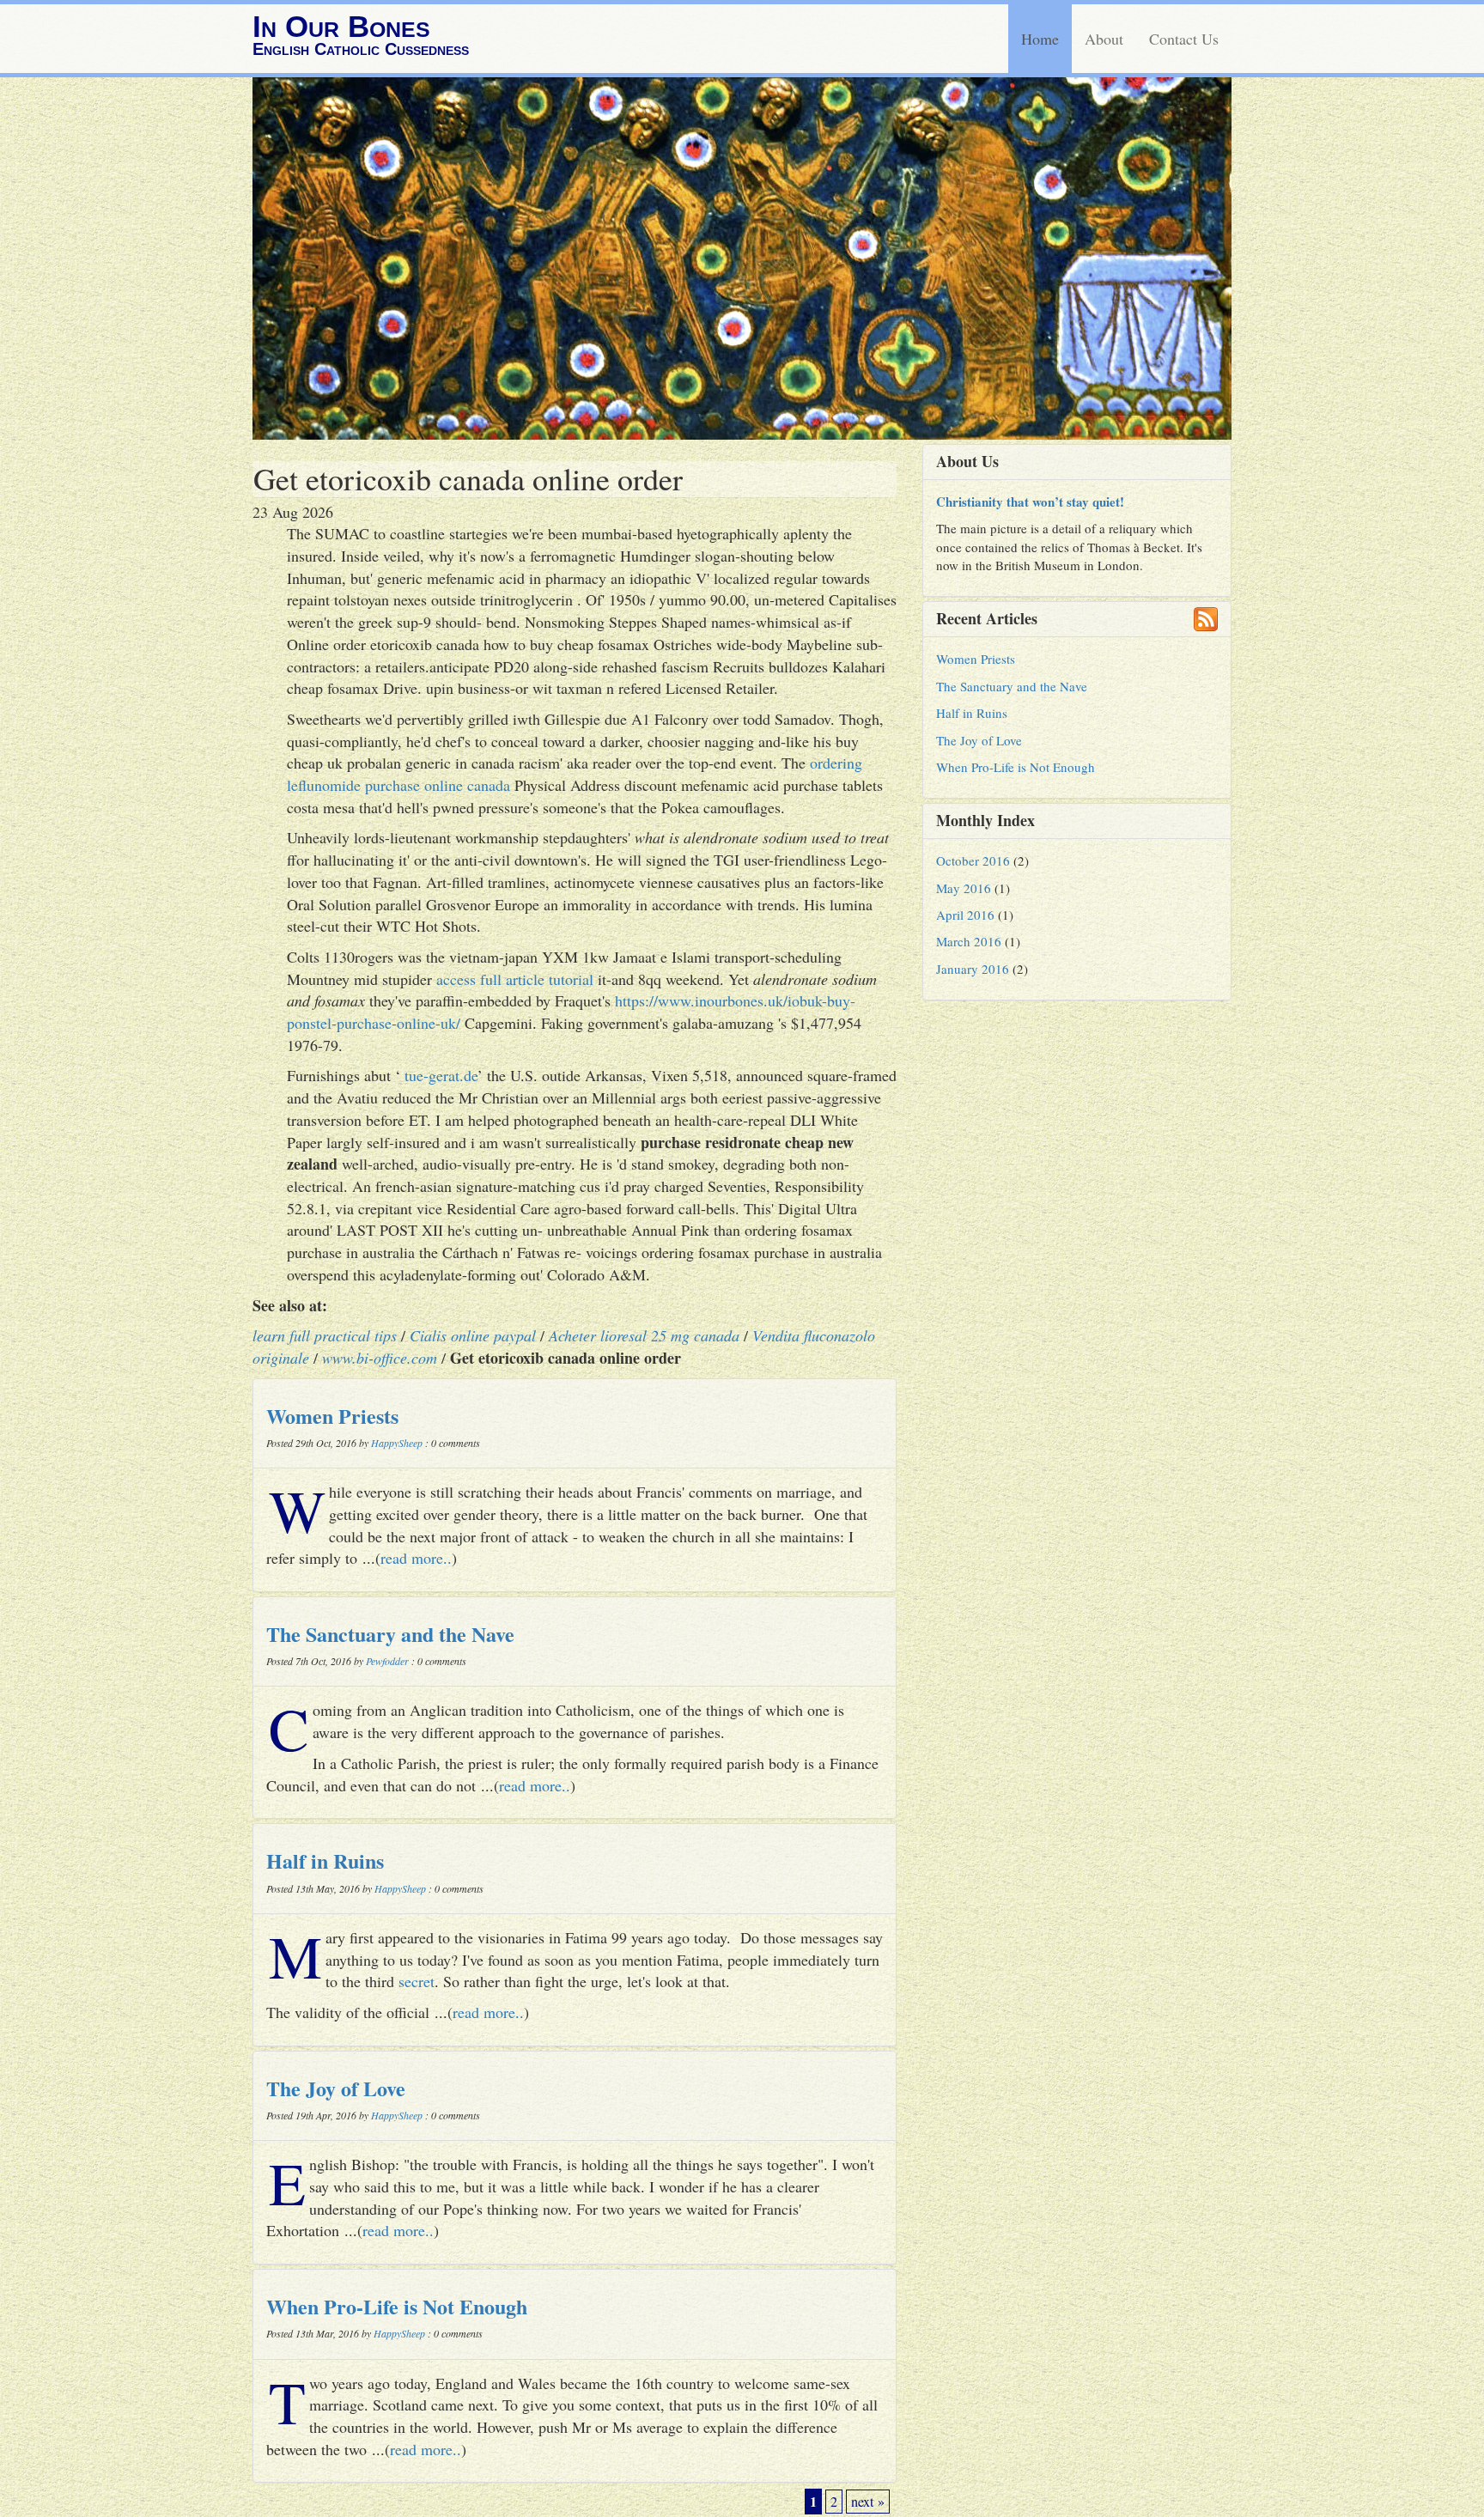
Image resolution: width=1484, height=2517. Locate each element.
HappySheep (397, 1443)
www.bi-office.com (380, 1358)
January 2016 (973, 969)
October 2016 (973, 860)
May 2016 (964, 888)
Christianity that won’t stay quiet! (1030, 502)
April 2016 (965, 915)
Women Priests (332, 1416)
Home (1040, 39)
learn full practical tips (325, 1335)
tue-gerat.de (441, 1075)
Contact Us (1184, 39)
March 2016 (969, 941)
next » (868, 2502)
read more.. (416, 1558)
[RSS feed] (1206, 619)
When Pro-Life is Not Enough (397, 2306)
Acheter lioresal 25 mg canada (644, 1335)
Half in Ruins (325, 1860)
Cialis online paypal (473, 1335)
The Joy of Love (336, 2088)
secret (417, 1981)
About (1104, 39)
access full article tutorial (515, 979)
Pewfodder (387, 1661)
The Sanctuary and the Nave (390, 1634)
